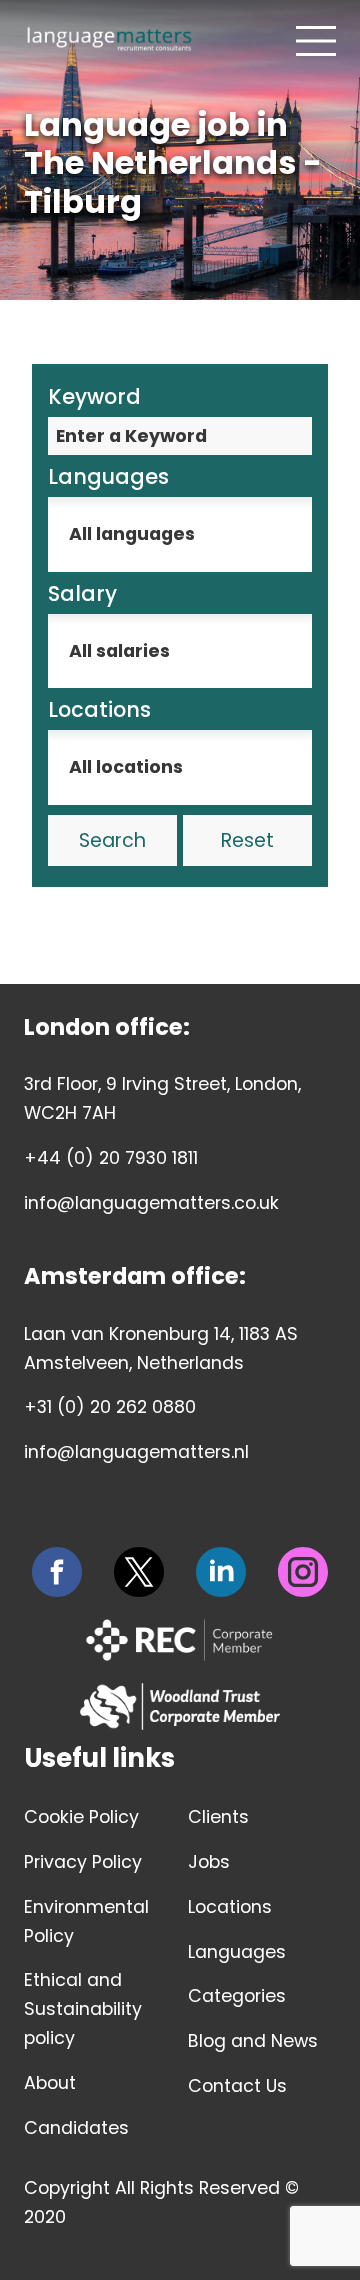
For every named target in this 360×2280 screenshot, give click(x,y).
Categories (237, 1996)
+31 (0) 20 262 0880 (110, 1407)
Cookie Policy (81, 1817)
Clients (218, 1817)
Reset (247, 840)
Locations (230, 1907)
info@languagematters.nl (136, 1452)
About (50, 2083)
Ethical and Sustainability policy (83, 2009)
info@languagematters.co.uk (151, 1203)
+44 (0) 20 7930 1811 (111, 1158)
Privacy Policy (83, 1862)
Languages (237, 1952)
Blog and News (253, 2041)
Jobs (209, 1862)
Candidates (76, 2128)
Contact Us (237, 2086)
